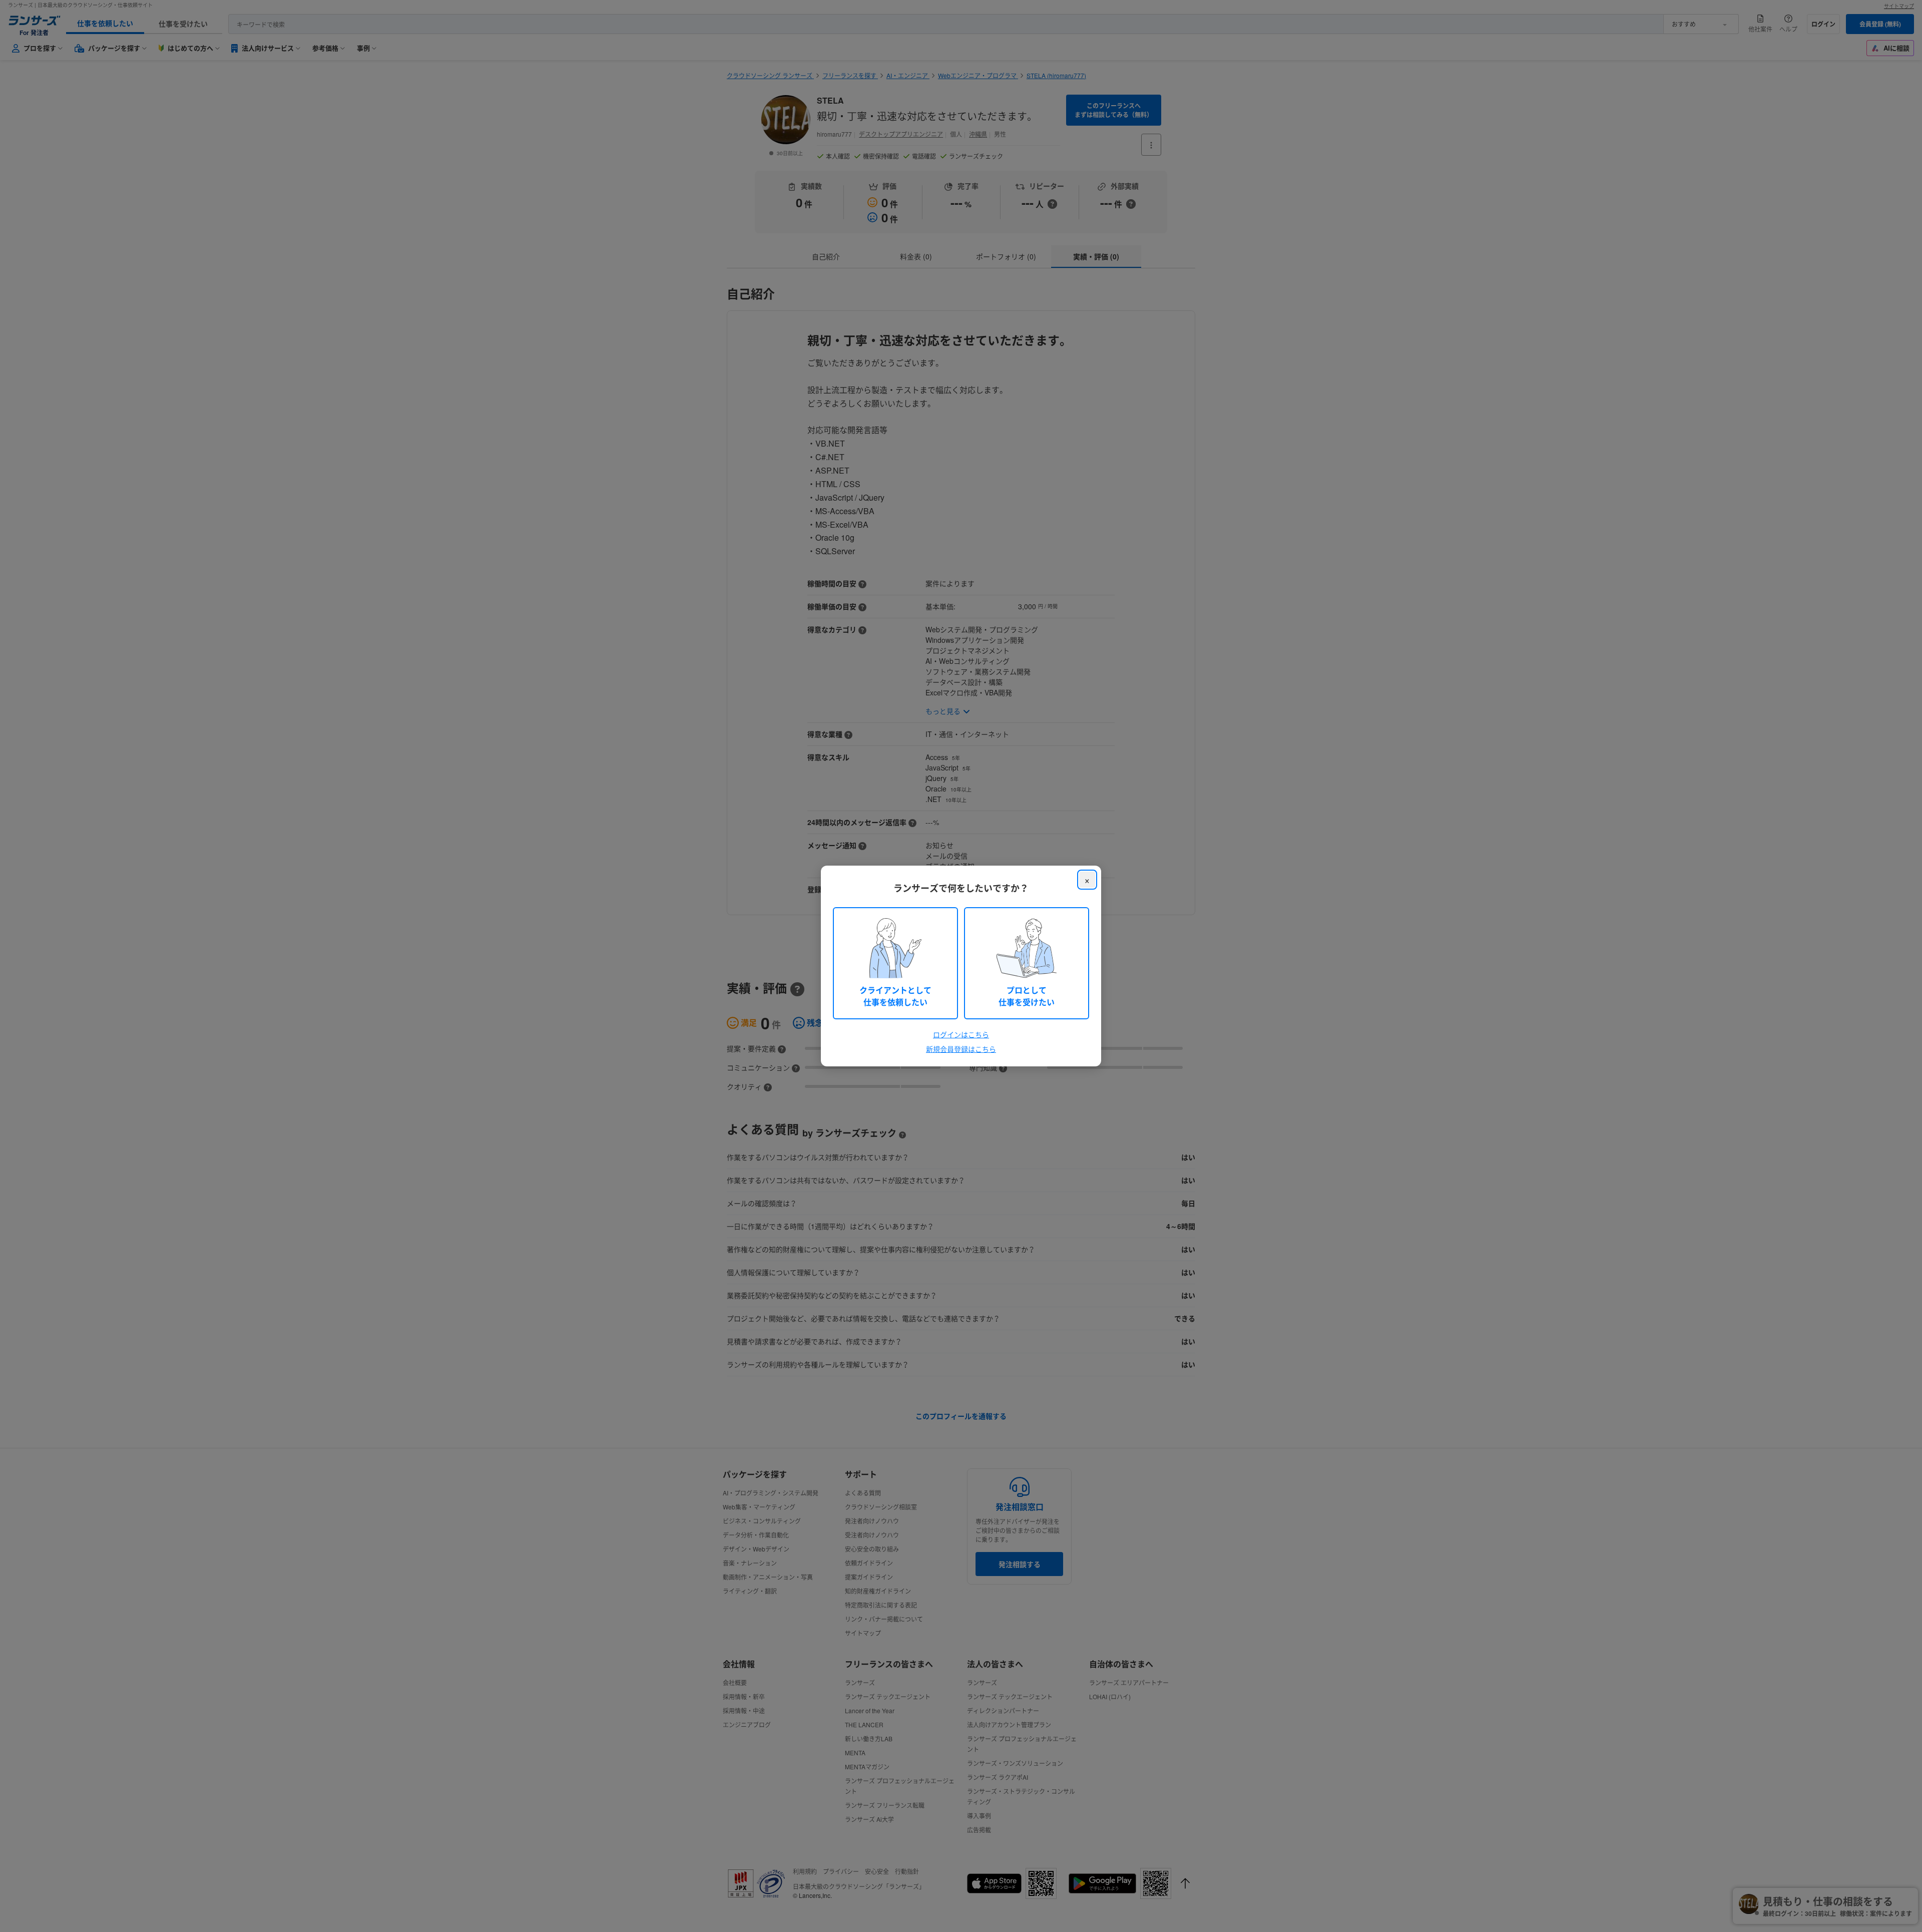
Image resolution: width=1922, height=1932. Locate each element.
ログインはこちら (961, 1034)
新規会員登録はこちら (961, 1049)
